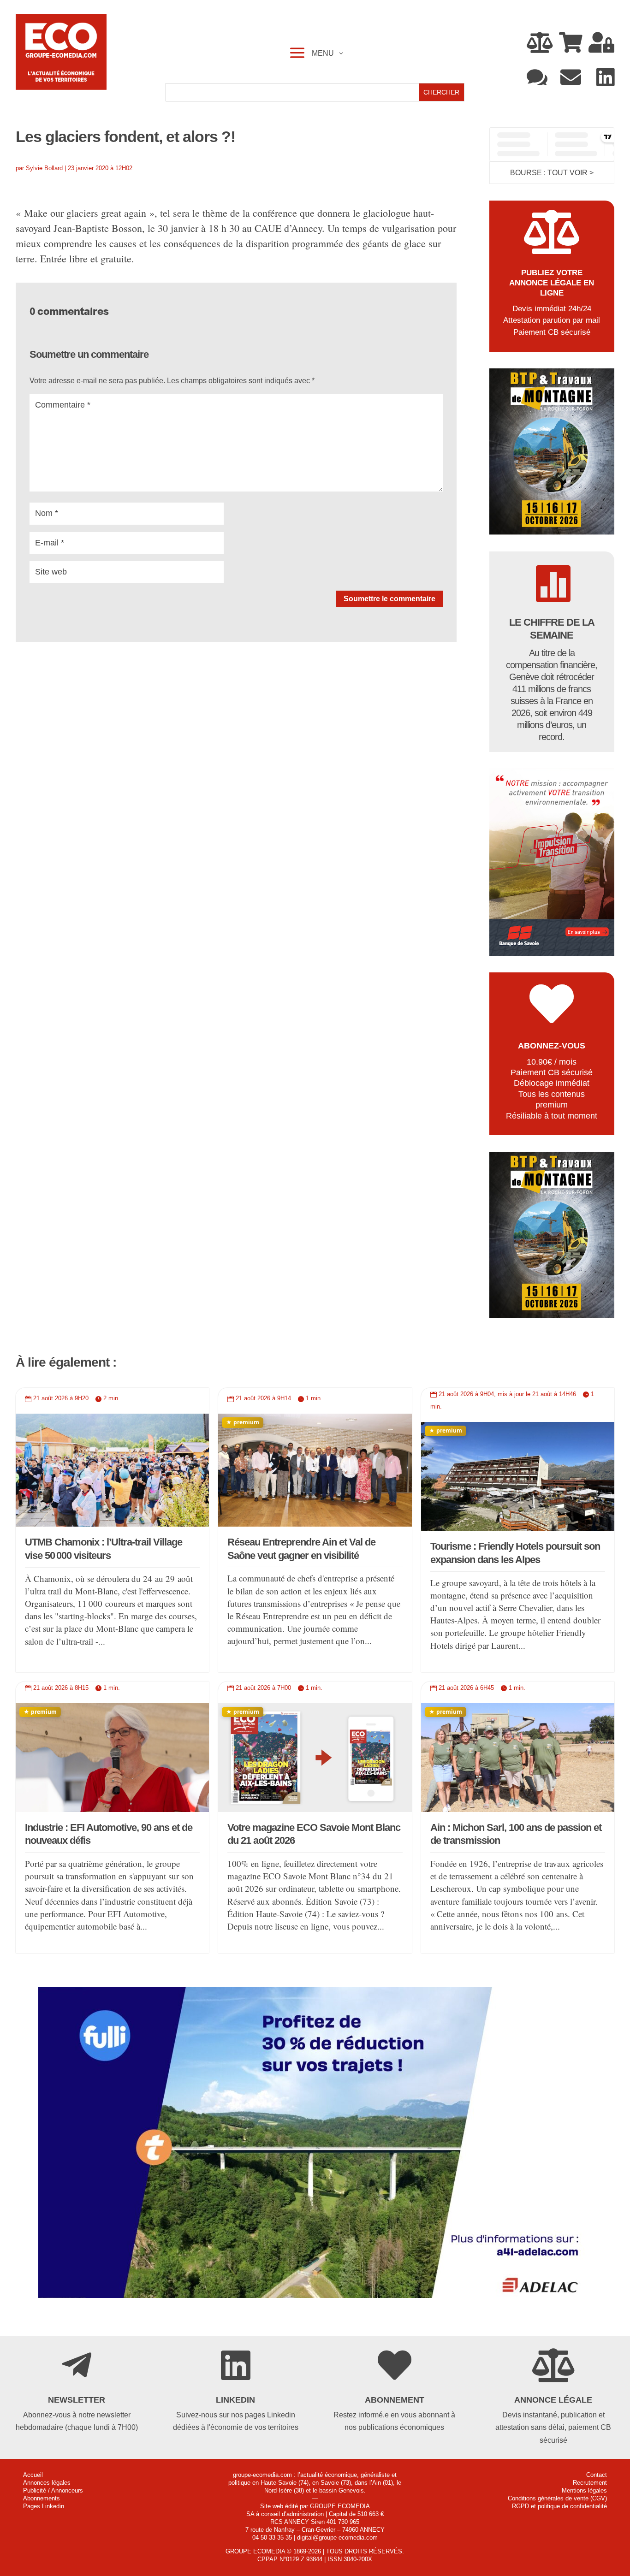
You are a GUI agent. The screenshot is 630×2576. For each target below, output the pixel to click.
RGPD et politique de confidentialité (559, 2506)
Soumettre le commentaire (389, 599)
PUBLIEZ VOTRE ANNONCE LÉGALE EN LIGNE (552, 283)
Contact (597, 2475)
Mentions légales (584, 2490)
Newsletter (77, 2400)
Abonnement (395, 2400)
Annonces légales (47, 2483)
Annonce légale (553, 2400)
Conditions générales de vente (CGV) (557, 2498)
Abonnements (42, 2498)
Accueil (33, 2475)
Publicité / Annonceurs (53, 2490)
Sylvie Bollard (44, 168)
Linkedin (235, 2400)
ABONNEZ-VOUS (552, 1046)
